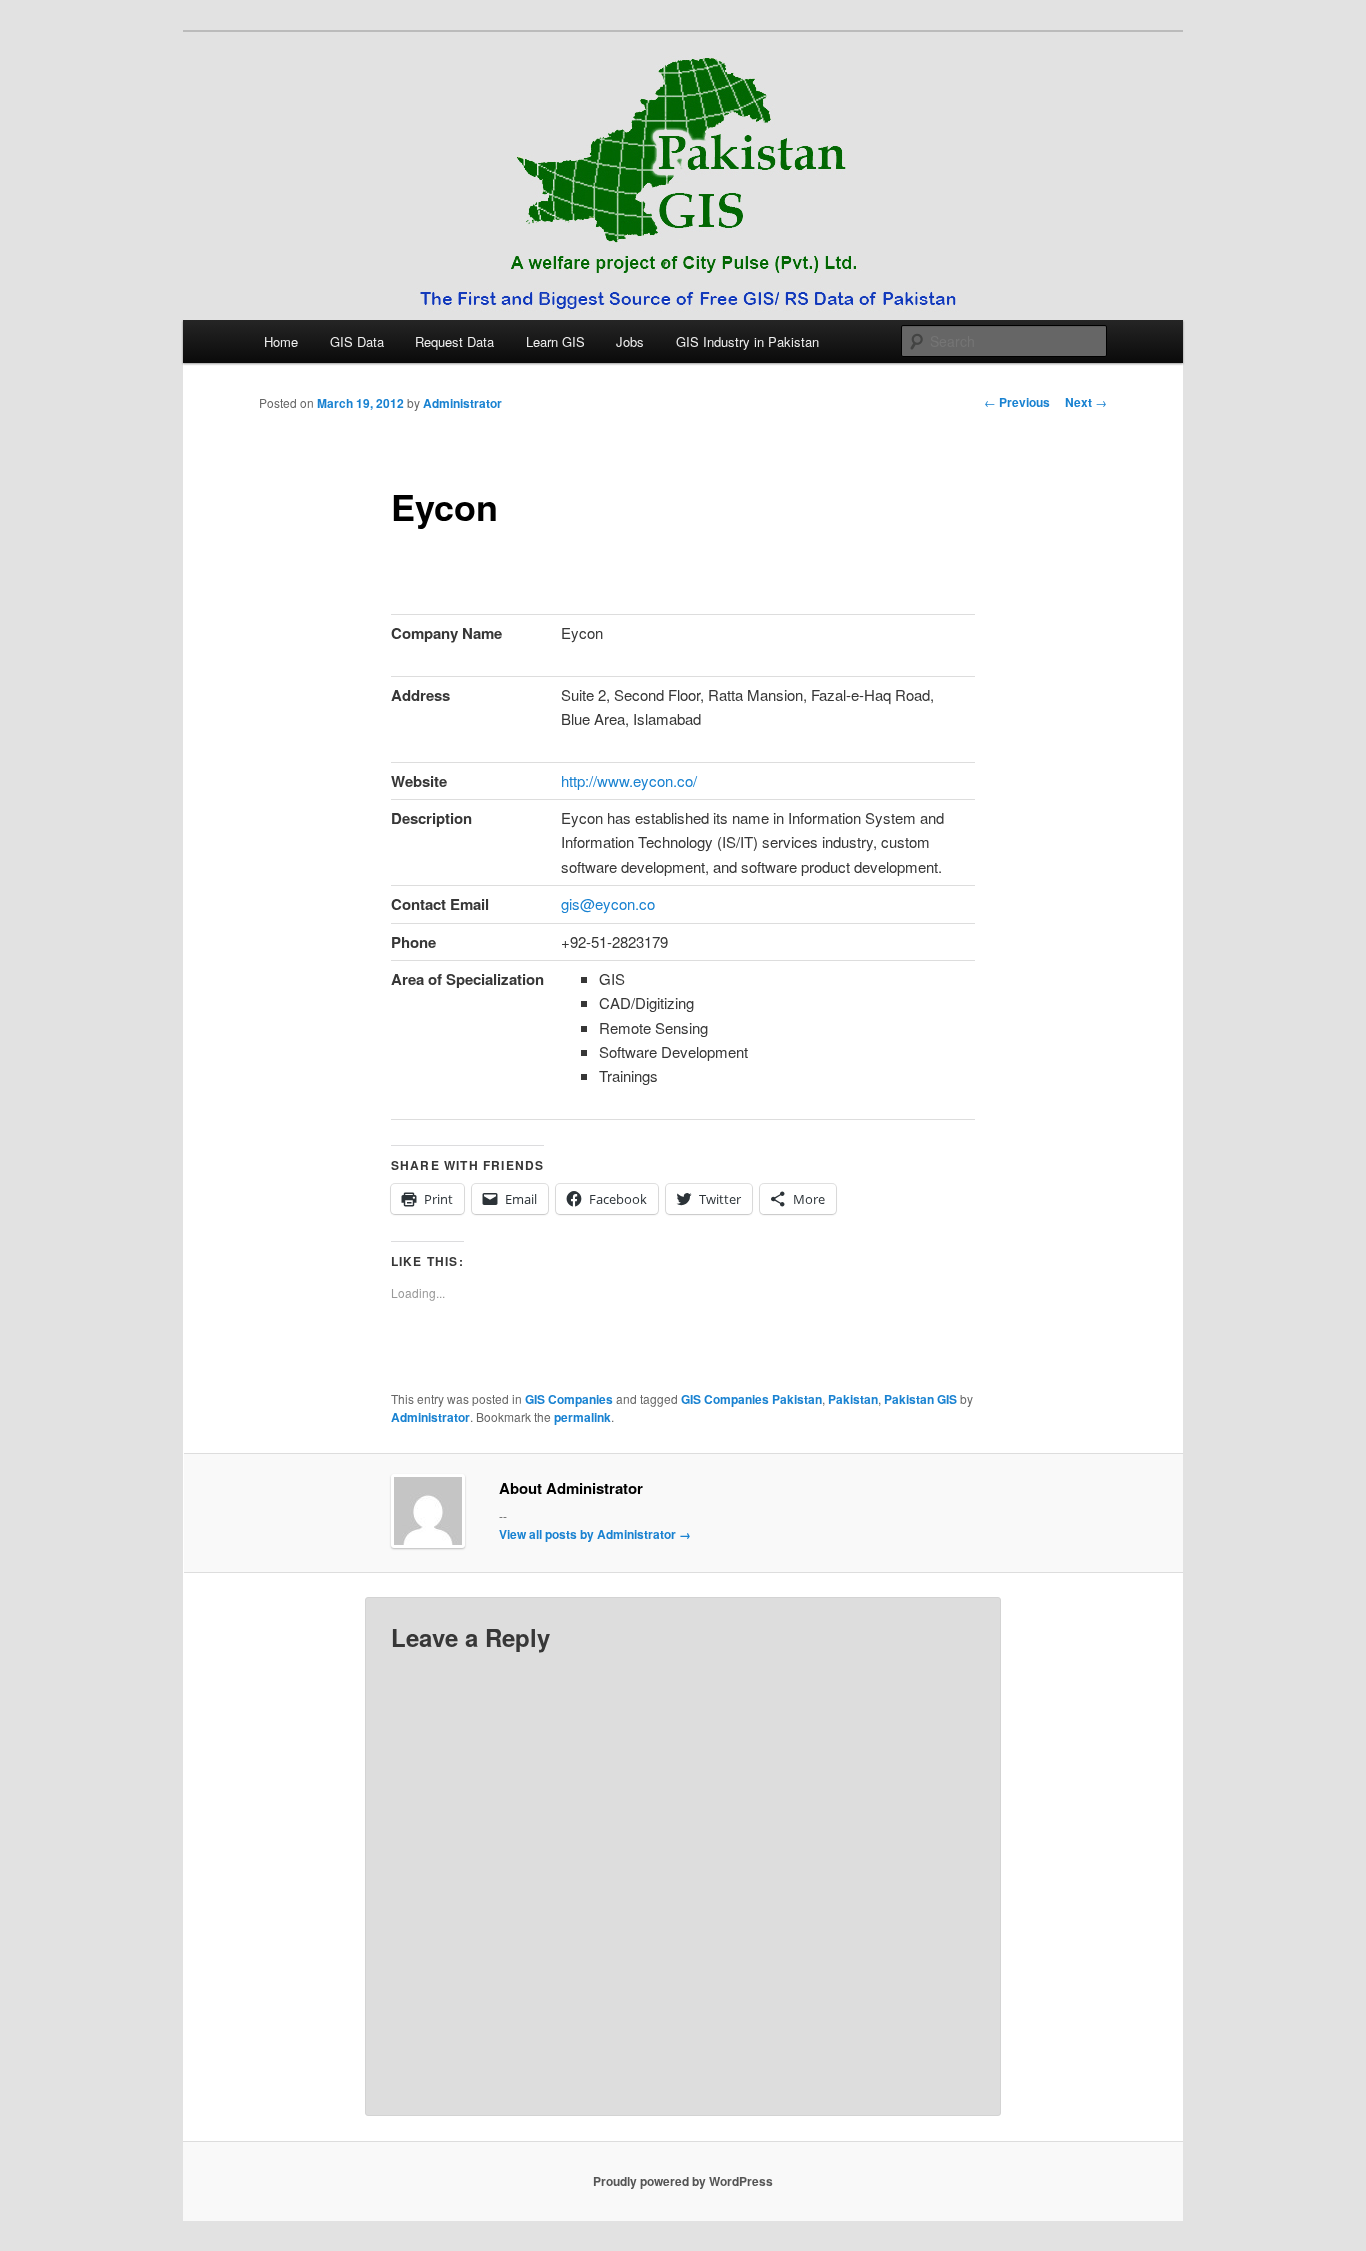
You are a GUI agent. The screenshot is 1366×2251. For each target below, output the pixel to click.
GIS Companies (569, 1399)
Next (1086, 402)
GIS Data (357, 341)
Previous (1017, 402)
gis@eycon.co (608, 903)
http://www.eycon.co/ (629, 780)
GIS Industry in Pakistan (747, 341)
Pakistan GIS (920, 1399)
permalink (582, 1417)
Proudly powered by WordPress (683, 2181)
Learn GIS (555, 341)
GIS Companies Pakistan (751, 1399)
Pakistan (853, 1399)
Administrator (462, 403)
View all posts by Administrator (595, 1534)
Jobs (630, 341)
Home (281, 341)
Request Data (454, 341)
